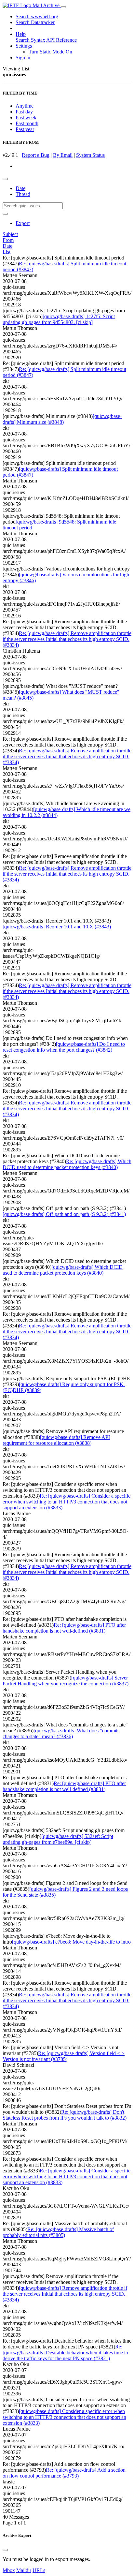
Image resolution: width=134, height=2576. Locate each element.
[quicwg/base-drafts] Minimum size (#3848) (62, 419)
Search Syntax (30, 40)
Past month (27, 123)
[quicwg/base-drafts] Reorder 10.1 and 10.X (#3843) (57, 927)
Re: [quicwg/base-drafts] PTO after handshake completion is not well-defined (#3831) (64, 1628)
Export (23, 223)
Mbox (9, 2570)
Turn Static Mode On (50, 52)
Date (20, 188)
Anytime (25, 106)
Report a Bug (36, 155)
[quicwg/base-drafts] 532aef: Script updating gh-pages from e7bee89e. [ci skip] (58, 1839)
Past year (25, 129)
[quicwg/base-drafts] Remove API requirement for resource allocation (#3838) (56, 1440)
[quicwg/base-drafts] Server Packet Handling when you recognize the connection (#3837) (66, 1681)
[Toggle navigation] (63, 7)
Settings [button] (24, 46)
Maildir (24, 2570)
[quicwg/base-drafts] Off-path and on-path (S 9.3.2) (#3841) (64, 1214)
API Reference (61, 40)
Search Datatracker (35, 22)
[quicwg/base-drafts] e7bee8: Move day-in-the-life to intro (71, 1942)
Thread (23, 194)
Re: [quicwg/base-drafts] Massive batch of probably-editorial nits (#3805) (58, 2232)
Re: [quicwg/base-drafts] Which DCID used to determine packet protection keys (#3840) (67, 1164)
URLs (39, 2570)
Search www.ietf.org (37, 16)
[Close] (5, 2550)
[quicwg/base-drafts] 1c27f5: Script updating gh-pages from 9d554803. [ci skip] (59, 319)
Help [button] (21, 34)
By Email (63, 155)
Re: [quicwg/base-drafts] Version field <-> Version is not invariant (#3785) (64, 2056)
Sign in (23, 58)
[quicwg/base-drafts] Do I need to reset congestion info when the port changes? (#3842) (64, 1047)
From (8, 240)
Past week (26, 118)
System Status (90, 155)
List (7, 252)
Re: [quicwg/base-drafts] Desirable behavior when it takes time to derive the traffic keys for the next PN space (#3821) (65, 2353)
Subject (10, 234)
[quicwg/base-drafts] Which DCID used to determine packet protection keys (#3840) (63, 1270)
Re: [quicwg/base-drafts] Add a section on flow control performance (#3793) (64, 2473)
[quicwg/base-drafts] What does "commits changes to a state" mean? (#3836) (61, 1733)
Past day (24, 112)
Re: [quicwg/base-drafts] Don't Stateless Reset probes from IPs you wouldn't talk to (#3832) (65, 2115)
